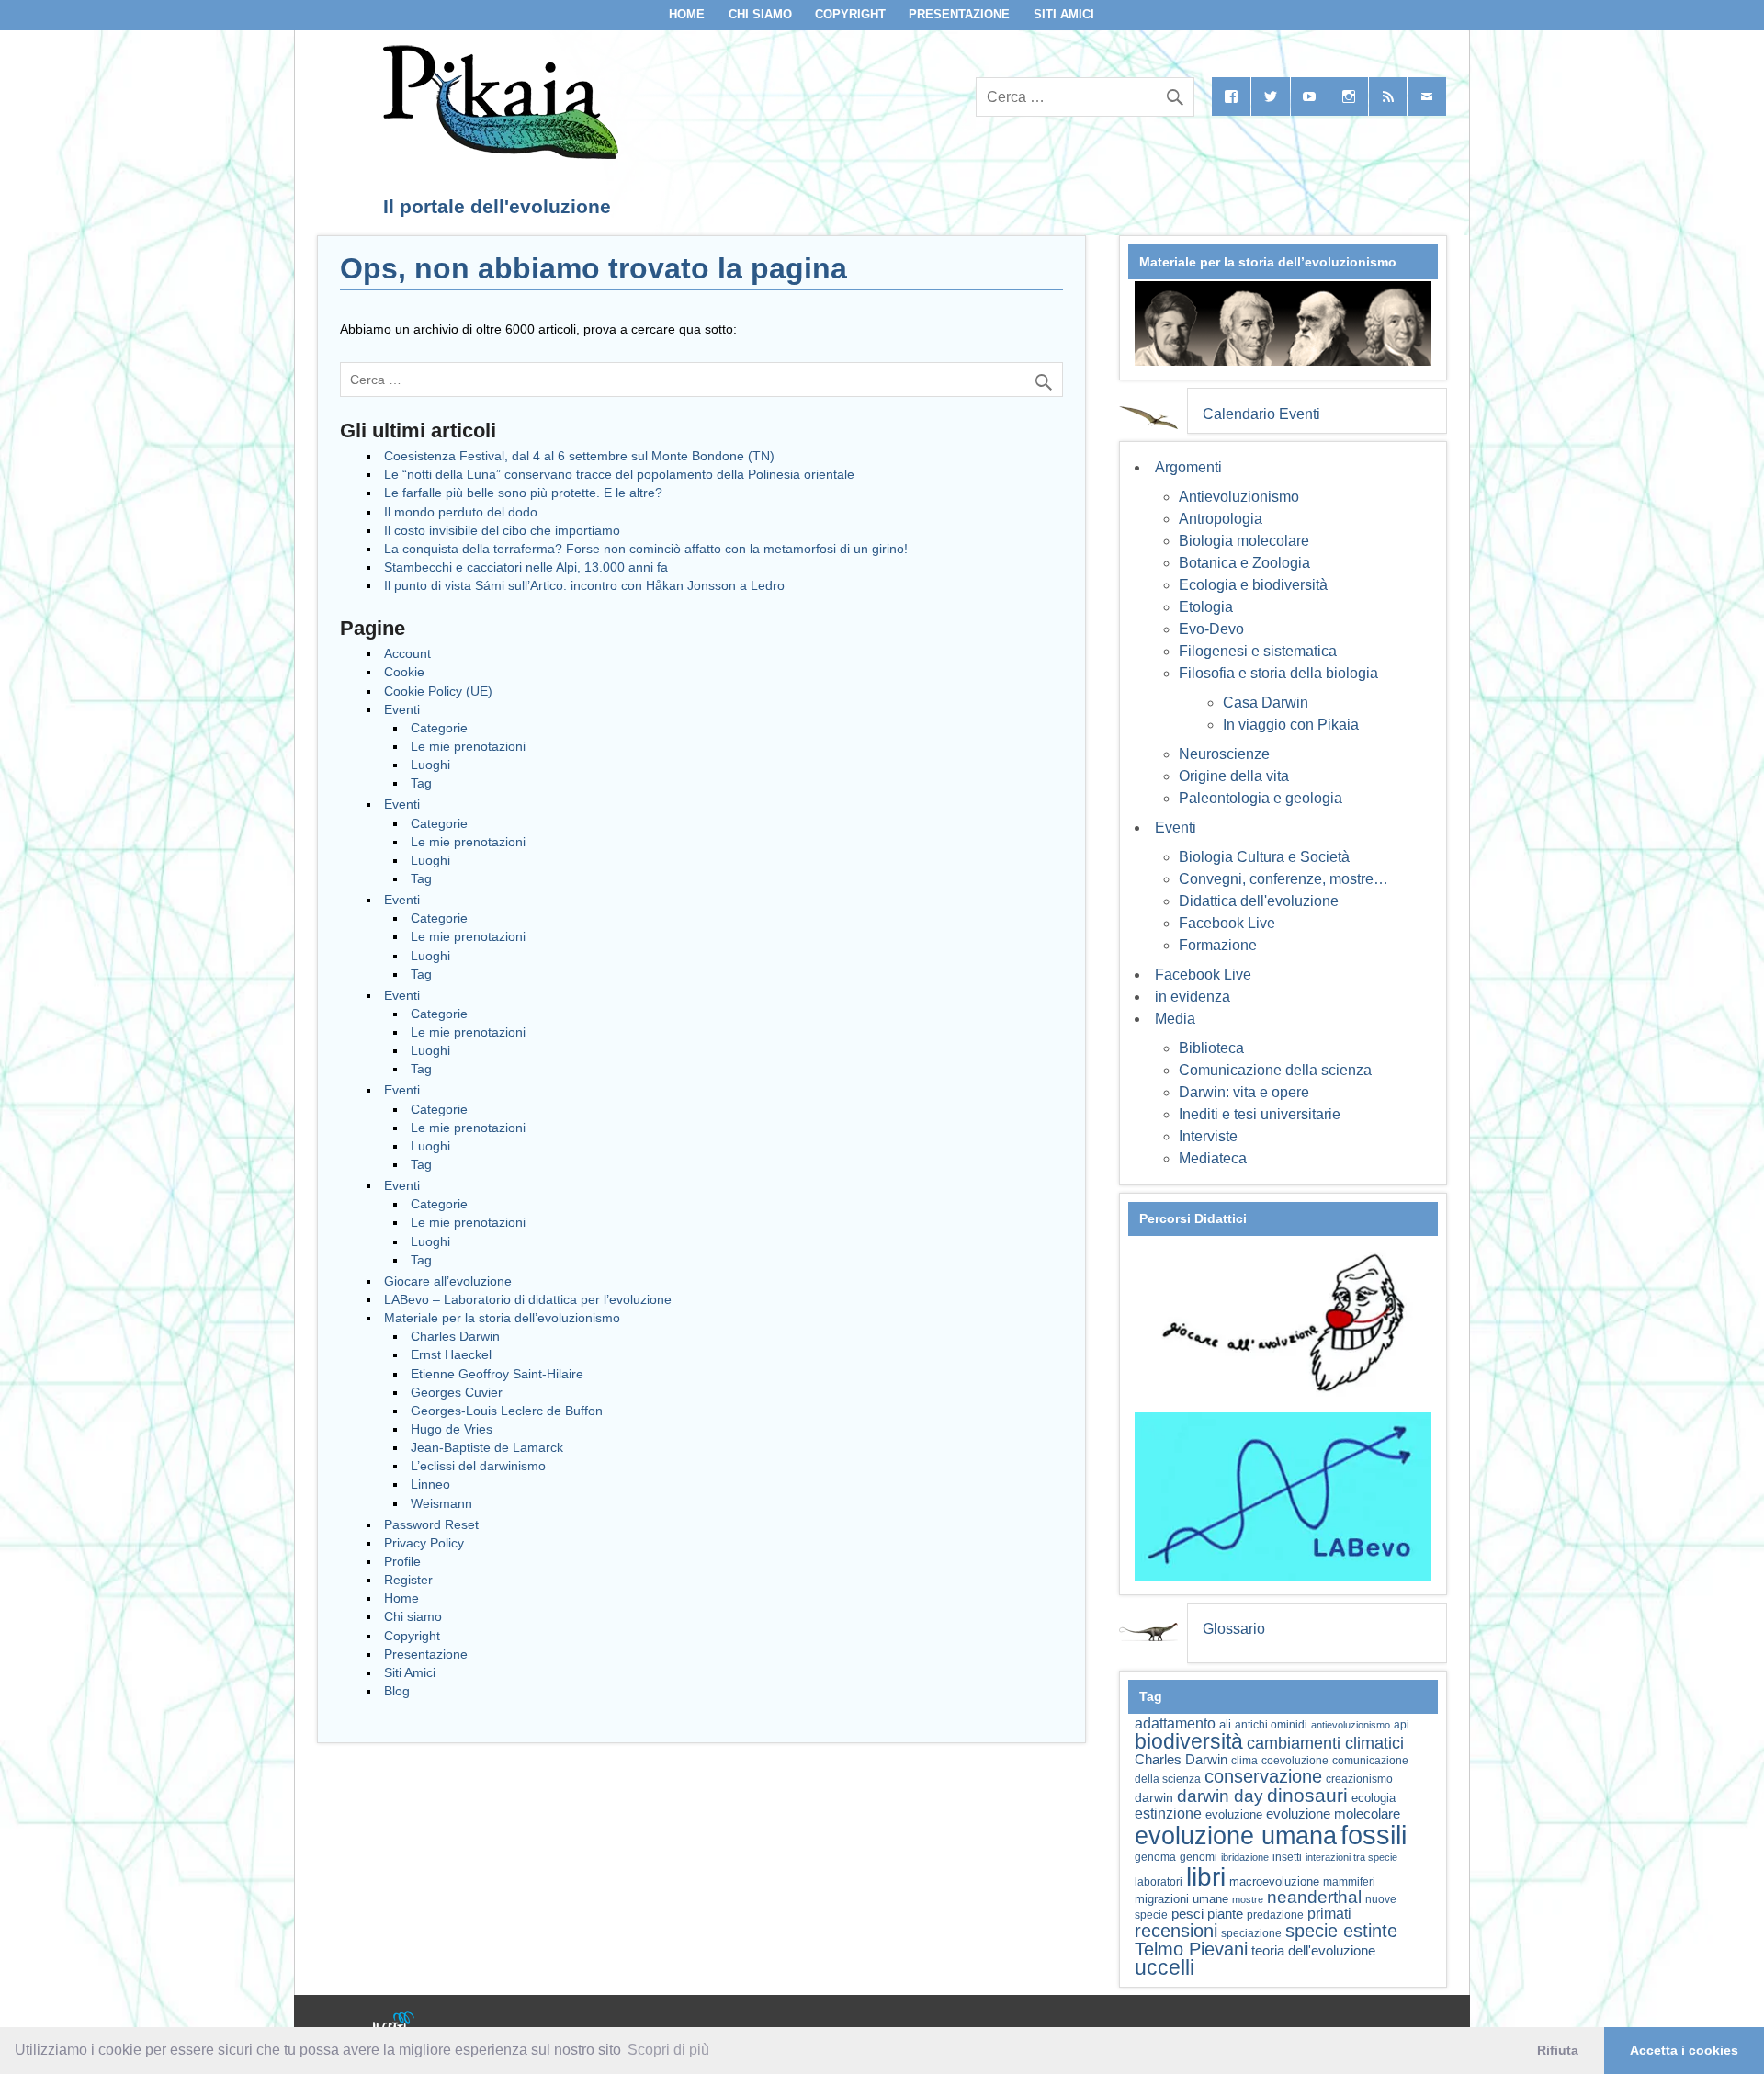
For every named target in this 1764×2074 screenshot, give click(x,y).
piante (1225, 1914)
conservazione (1263, 1776)
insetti (1287, 1857)
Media (1175, 1019)
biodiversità (1189, 1741)
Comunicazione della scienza (1275, 1070)
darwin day (1220, 1796)
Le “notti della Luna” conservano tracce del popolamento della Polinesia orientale (619, 474)
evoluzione (1234, 1814)
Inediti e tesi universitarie (1260, 1114)
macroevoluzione (1274, 1881)
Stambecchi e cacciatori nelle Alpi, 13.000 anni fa (526, 567)
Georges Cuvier (457, 1392)
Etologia (1206, 607)
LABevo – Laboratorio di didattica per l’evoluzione (528, 1299)
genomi (1199, 1857)
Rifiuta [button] (1558, 2050)
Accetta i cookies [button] (1684, 2050)
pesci (1187, 1914)
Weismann (441, 1503)
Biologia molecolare (1244, 541)
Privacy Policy (424, 1543)
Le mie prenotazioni (468, 746)
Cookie (404, 672)
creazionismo (1359, 1779)
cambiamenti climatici (1325, 1743)
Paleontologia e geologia (1261, 798)
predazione (1275, 1915)
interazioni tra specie (1351, 1857)
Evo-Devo (1211, 629)
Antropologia (1221, 519)
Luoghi (430, 765)
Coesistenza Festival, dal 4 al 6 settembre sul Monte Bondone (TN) (579, 456)
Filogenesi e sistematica (1258, 651)
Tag (421, 783)
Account (407, 653)
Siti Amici (1064, 14)
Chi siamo (760, 14)
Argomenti (1188, 467)
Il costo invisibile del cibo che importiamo (502, 530)
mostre (1248, 1899)
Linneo (430, 1484)
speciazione (1251, 1933)
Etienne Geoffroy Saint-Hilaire (497, 1374)
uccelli (1165, 1968)
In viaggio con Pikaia (1291, 725)
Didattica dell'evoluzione (1259, 901)
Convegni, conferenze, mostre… (1283, 879)
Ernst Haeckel (451, 1354)
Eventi (402, 709)
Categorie (439, 728)
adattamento (1175, 1723)
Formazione (1218, 945)
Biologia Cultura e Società (1264, 857)
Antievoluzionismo (1239, 497)
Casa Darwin (1266, 703)
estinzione (1168, 1813)
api (1402, 1725)
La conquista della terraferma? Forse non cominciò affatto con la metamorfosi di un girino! (646, 549)
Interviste (1208, 1136)
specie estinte (1341, 1931)
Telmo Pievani (1191, 1949)
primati (1329, 1914)
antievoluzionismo (1351, 1725)
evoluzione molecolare (1333, 1813)
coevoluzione (1295, 1761)
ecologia (1374, 1798)
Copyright (850, 14)
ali (1225, 1724)
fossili (1374, 1835)
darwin (1154, 1797)
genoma (1155, 1857)
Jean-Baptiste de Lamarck (487, 1447)
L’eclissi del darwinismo (478, 1466)
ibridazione (1245, 1857)
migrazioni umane (1182, 1899)
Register (408, 1580)
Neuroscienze (1224, 754)
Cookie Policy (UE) (438, 691)
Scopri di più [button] (668, 2050)
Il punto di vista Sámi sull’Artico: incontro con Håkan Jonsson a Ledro (584, 585)
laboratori (1159, 1881)
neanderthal (1314, 1897)
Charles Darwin (455, 1336)
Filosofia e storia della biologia (1278, 673)
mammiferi (1349, 1882)
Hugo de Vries (452, 1429)
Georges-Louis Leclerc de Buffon (507, 1411)
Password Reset (431, 1524)
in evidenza (1193, 997)
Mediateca (1213, 1158)
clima (1244, 1761)
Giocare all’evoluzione (448, 1281)
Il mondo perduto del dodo (461, 512)
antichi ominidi (1271, 1725)
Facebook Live (1227, 923)
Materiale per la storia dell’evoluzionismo (502, 1318)
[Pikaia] (498, 154)
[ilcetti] (394, 2023)
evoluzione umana (1236, 1836)
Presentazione (959, 14)
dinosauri (1307, 1795)
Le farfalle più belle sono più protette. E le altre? (523, 493)
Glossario (1234, 1629)
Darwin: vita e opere (1244, 1092)
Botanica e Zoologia (1244, 563)
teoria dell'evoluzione (1313, 1950)
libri (1206, 1876)
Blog (397, 1691)
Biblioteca (1211, 1048)
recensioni (1176, 1931)
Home (687, 14)
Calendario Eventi (1261, 414)
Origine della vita (1234, 776)
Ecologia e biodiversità (1253, 585)
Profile (402, 1561)
